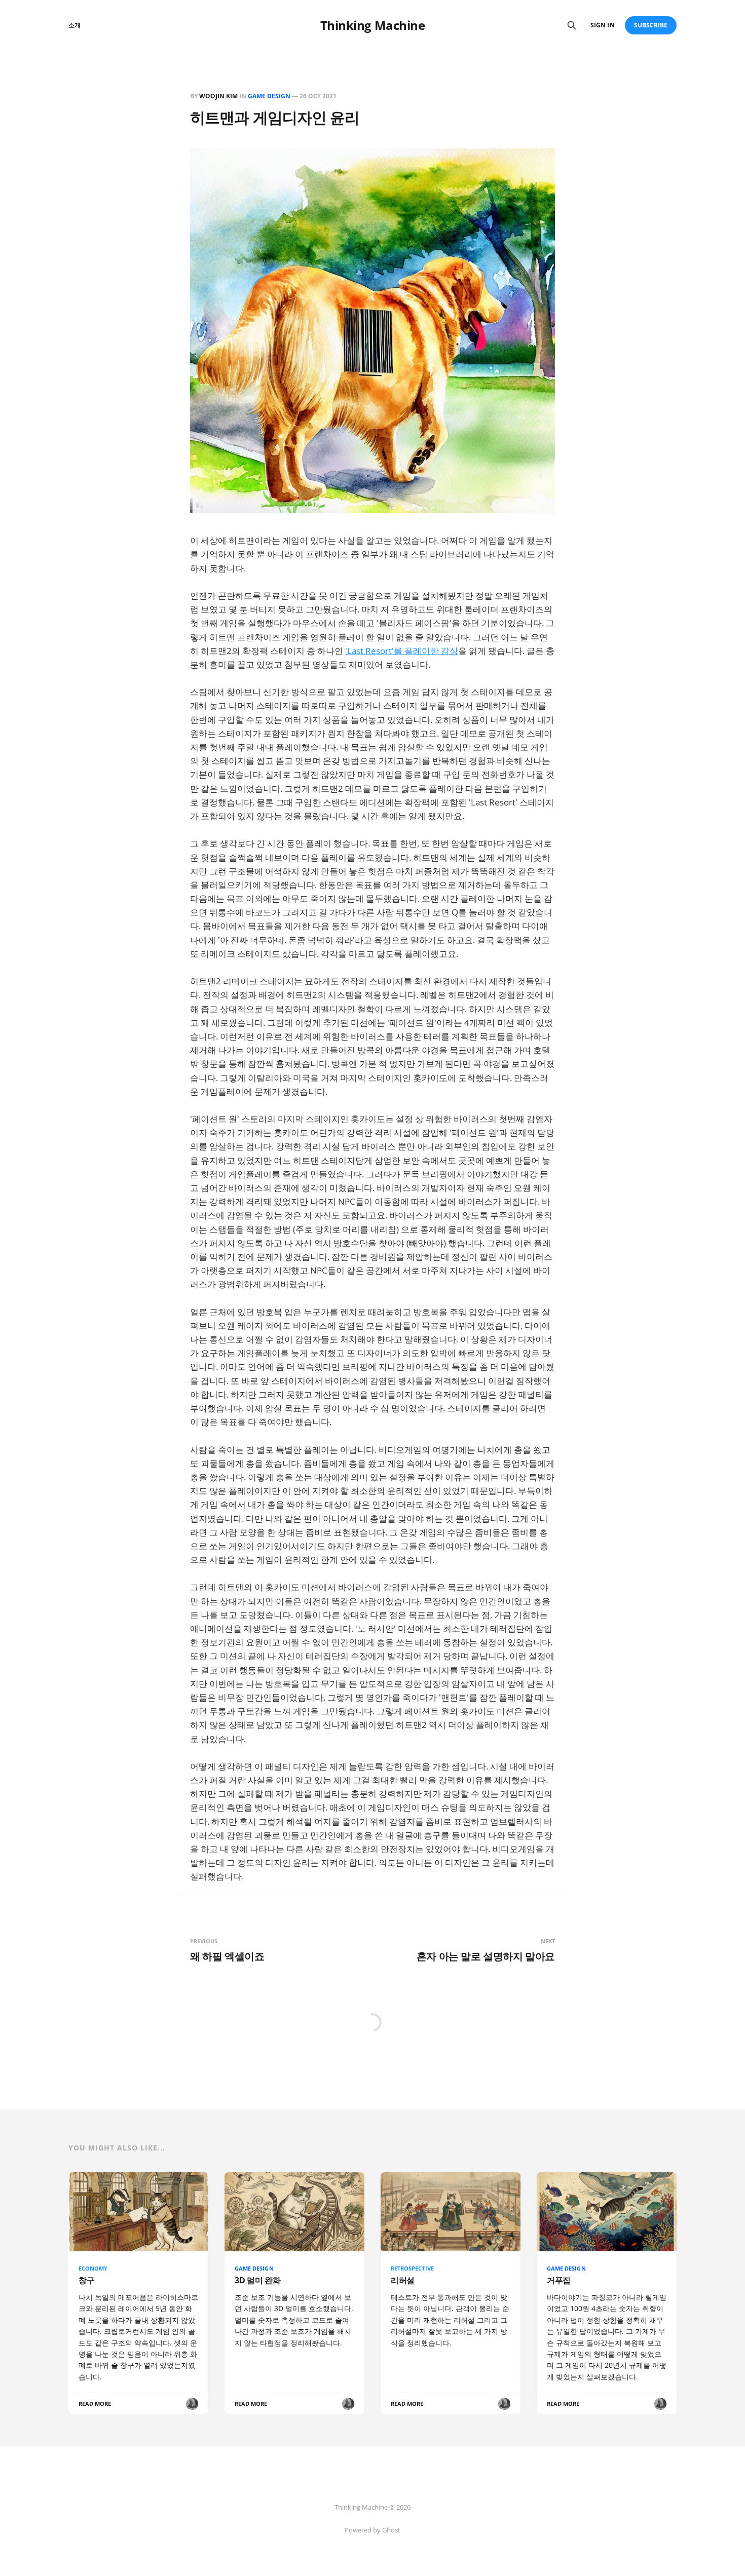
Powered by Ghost (372, 2530)
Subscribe (651, 25)
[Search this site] (572, 25)
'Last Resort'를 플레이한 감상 (402, 651)
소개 (74, 25)
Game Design (269, 96)
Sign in (602, 25)
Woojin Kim (218, 96)
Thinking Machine (372, 25)
